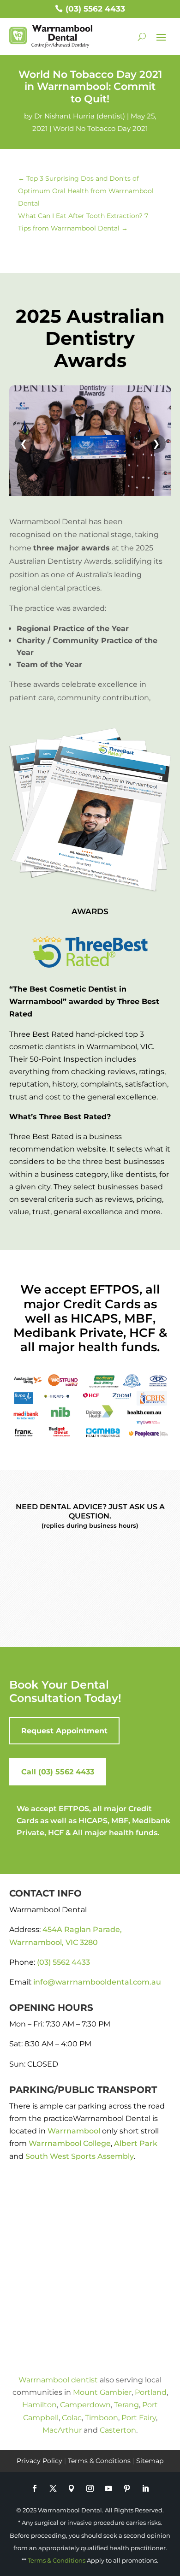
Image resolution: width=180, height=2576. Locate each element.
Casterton (118, 2430)
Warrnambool (74, 2131)
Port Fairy (139, 2418)
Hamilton (39, 2405)
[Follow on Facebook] (35, 2488)
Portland (151, 2392)
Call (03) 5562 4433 (58, 1772)
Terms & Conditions (99, 2461)
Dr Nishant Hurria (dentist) (80, 116)
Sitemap (150, 2461)
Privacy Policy (39, 2461)
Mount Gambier (102, 2392)
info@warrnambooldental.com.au (97, 1982)
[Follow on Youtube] (108, 2488)
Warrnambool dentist (58, 2380)
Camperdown (85, 2405)
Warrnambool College (70, 2143)
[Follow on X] (53, 2488)
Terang (126, 2405)
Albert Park (136, 2143)
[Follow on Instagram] (90, 2488)
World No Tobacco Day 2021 (100, 128)
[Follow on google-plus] (72, 2488)
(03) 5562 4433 (95, 9)
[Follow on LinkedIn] (145, 2488)
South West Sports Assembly (80, 2156)
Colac (72, 2418)
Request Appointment (64, 1731)
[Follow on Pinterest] (127, 2488)
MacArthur (62, 2430)
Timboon (102, 2418)
